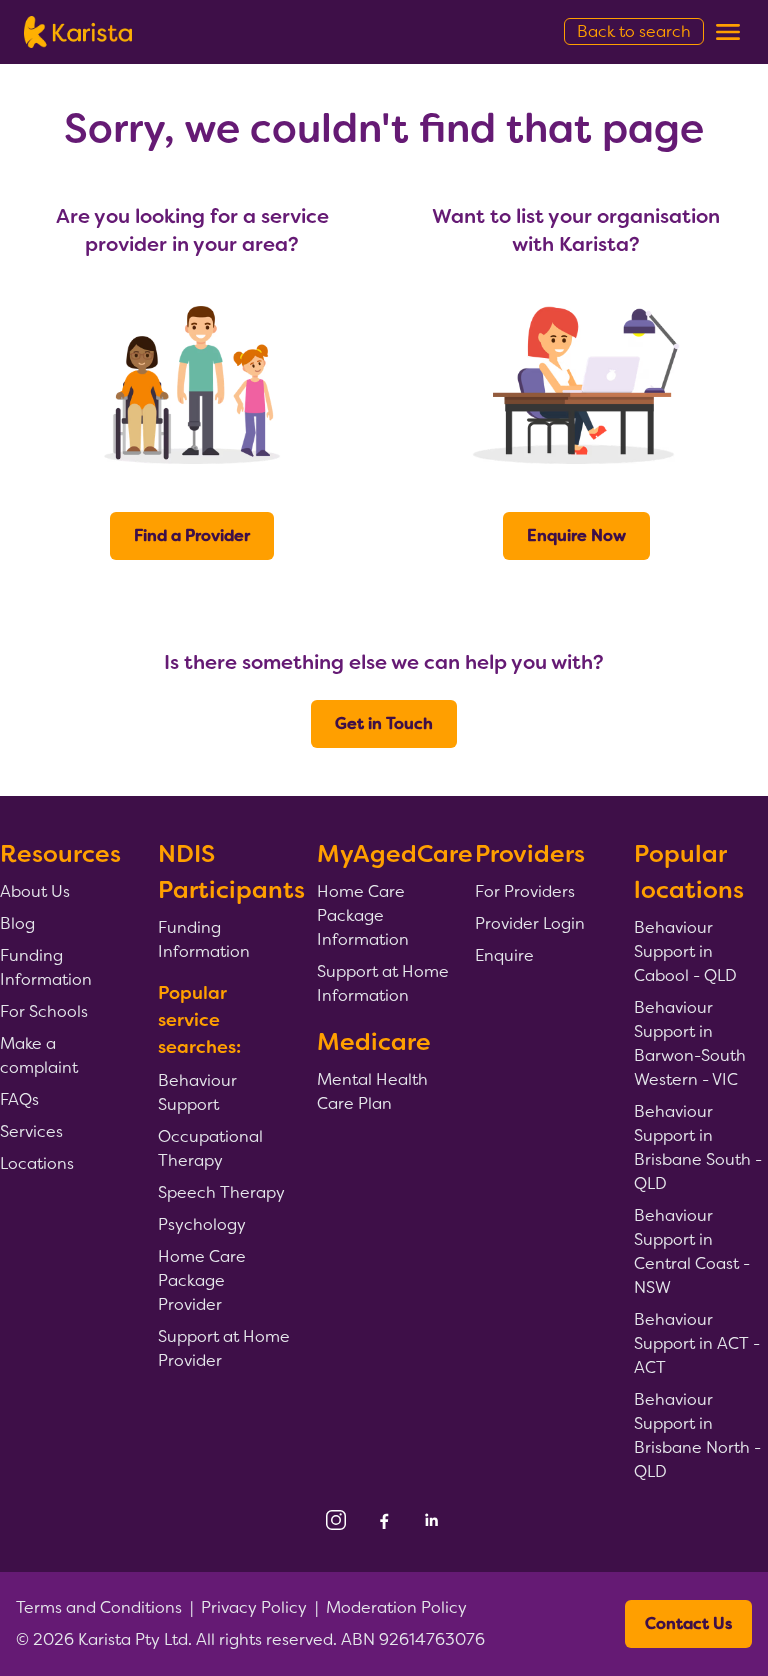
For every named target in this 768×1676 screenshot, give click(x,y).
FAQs (19, 1099)
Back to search (634, 31)
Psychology (202, 1224)
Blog (17, 923)
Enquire (504, 955)
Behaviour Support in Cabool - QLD (685, 951)
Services (31, 1131)
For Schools (44, 1011)
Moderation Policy (396, 1607)
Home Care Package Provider (202, 1280)
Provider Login (530, 923)
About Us (35, 891)
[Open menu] (728, 32)
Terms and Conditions (99, 1607)
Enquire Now (576, 535)
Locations (37, 1163)
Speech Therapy (221, 1192)
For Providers (525, 891)
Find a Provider (192, 535)
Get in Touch (384, 723)
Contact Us (688, 1623)
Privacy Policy (254, 1607)
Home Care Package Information (363, 915)
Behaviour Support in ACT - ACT (697, 1343)
